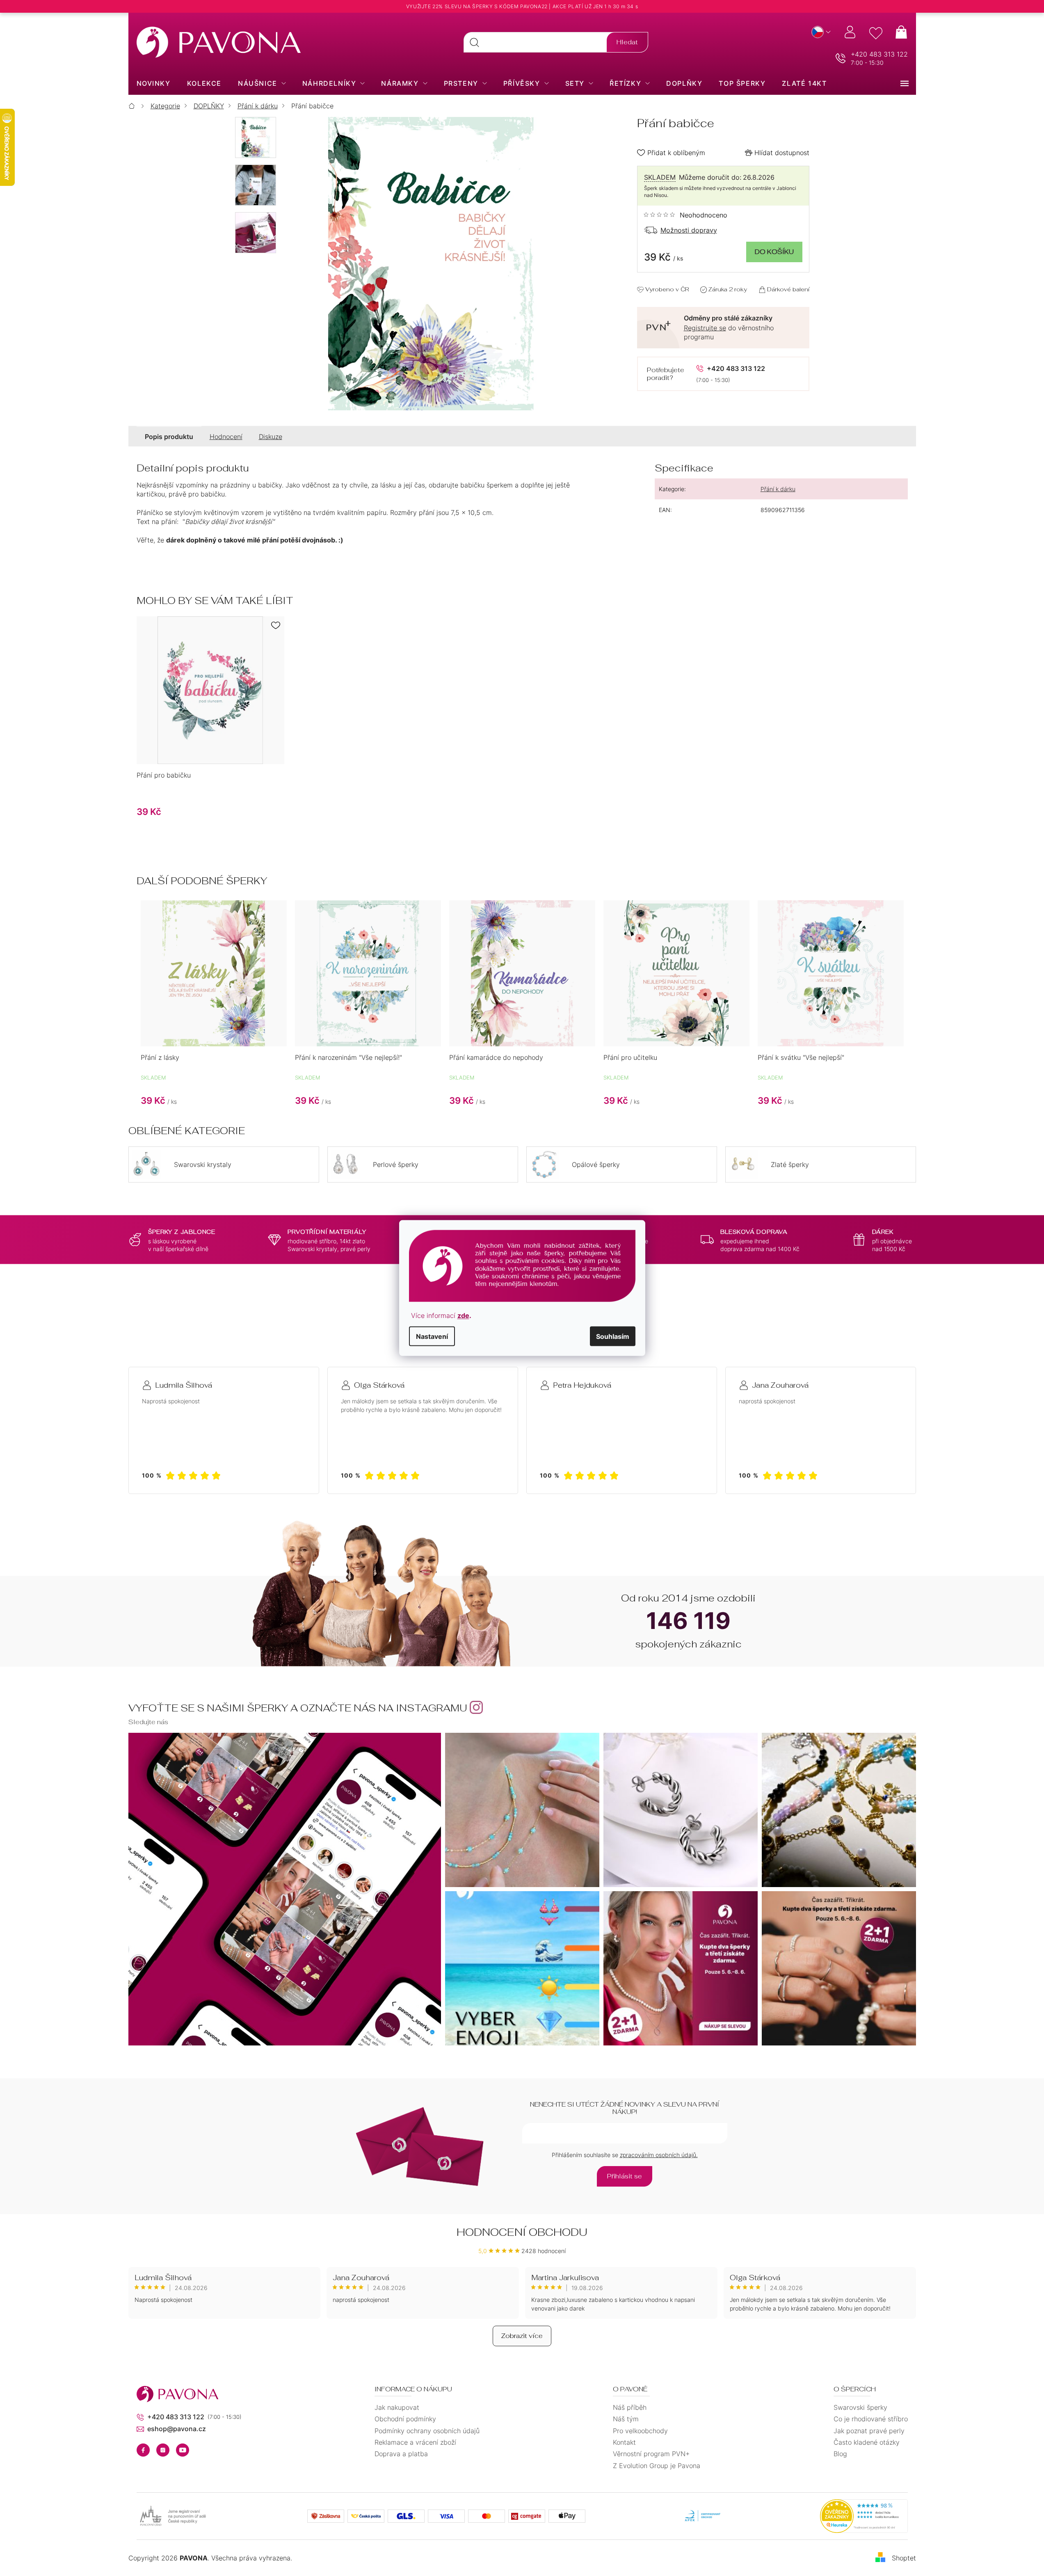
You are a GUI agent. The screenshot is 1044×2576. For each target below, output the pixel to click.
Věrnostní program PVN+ (651, 2454)
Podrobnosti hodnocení (686, 215)
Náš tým (626, 2419)
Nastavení (432, 1336)
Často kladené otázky (867, 2442)
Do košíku (774, 252)
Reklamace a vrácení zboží (415, 2442)
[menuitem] (154, 83)
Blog (840, 2454)
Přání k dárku (778, 489)
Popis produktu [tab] (169, 437)
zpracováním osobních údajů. (659, 2155)
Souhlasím (613, 1336)
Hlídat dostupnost (782, 153)
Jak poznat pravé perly (869, 2431)
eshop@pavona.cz (177, 2429)
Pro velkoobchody (640, 2431)
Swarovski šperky (860, 2407)
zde (463, 1315)
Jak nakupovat (397, 2407)
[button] (214, 1094)
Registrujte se (705, 328)
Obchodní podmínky (405, 2419)
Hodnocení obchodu (522, 2232)
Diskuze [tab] (271, 437)
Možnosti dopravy (689, 230)
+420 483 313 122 (879, 54)
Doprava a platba (401, 2454)
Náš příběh (630, 2407)
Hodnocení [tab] (226, 437)
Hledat (627, 42)
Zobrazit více (522, 2336)
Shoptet (904, 2558)
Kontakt (624, 2442)
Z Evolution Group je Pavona (657, 2466)
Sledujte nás (148, 1722)
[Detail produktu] (210, 690)
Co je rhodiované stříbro (871, 2419)
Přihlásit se (625, 2176)
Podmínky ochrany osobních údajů (427, 2431)
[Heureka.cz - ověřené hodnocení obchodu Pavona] (864, 2516)
